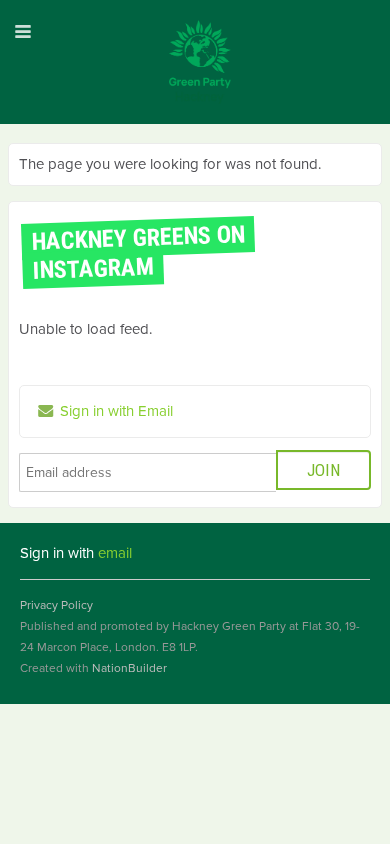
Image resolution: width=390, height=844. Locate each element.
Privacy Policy (56, 605)
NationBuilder (129, 668)
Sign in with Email (114, 411)
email (115, 553)
